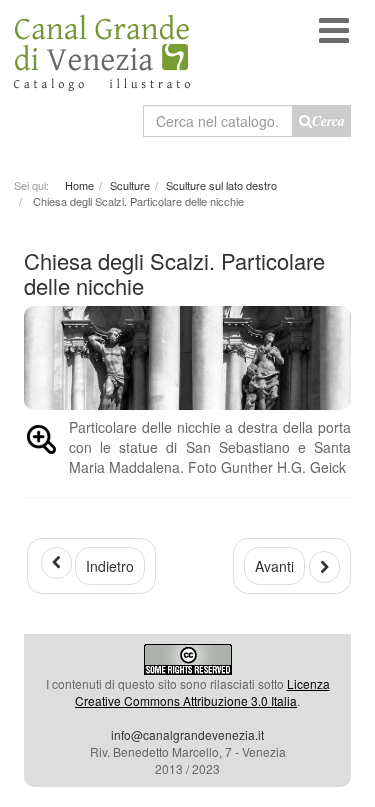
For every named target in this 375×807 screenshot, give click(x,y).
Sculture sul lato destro (221, 185)
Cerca (328, 121)
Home (79, 185)
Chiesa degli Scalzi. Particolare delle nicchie (174, 272)
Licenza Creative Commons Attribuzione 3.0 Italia (202, 692)
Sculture (130, 185)
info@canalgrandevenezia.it (187, 734)
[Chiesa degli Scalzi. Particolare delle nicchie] (41, 443)
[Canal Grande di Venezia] (102, 45)
